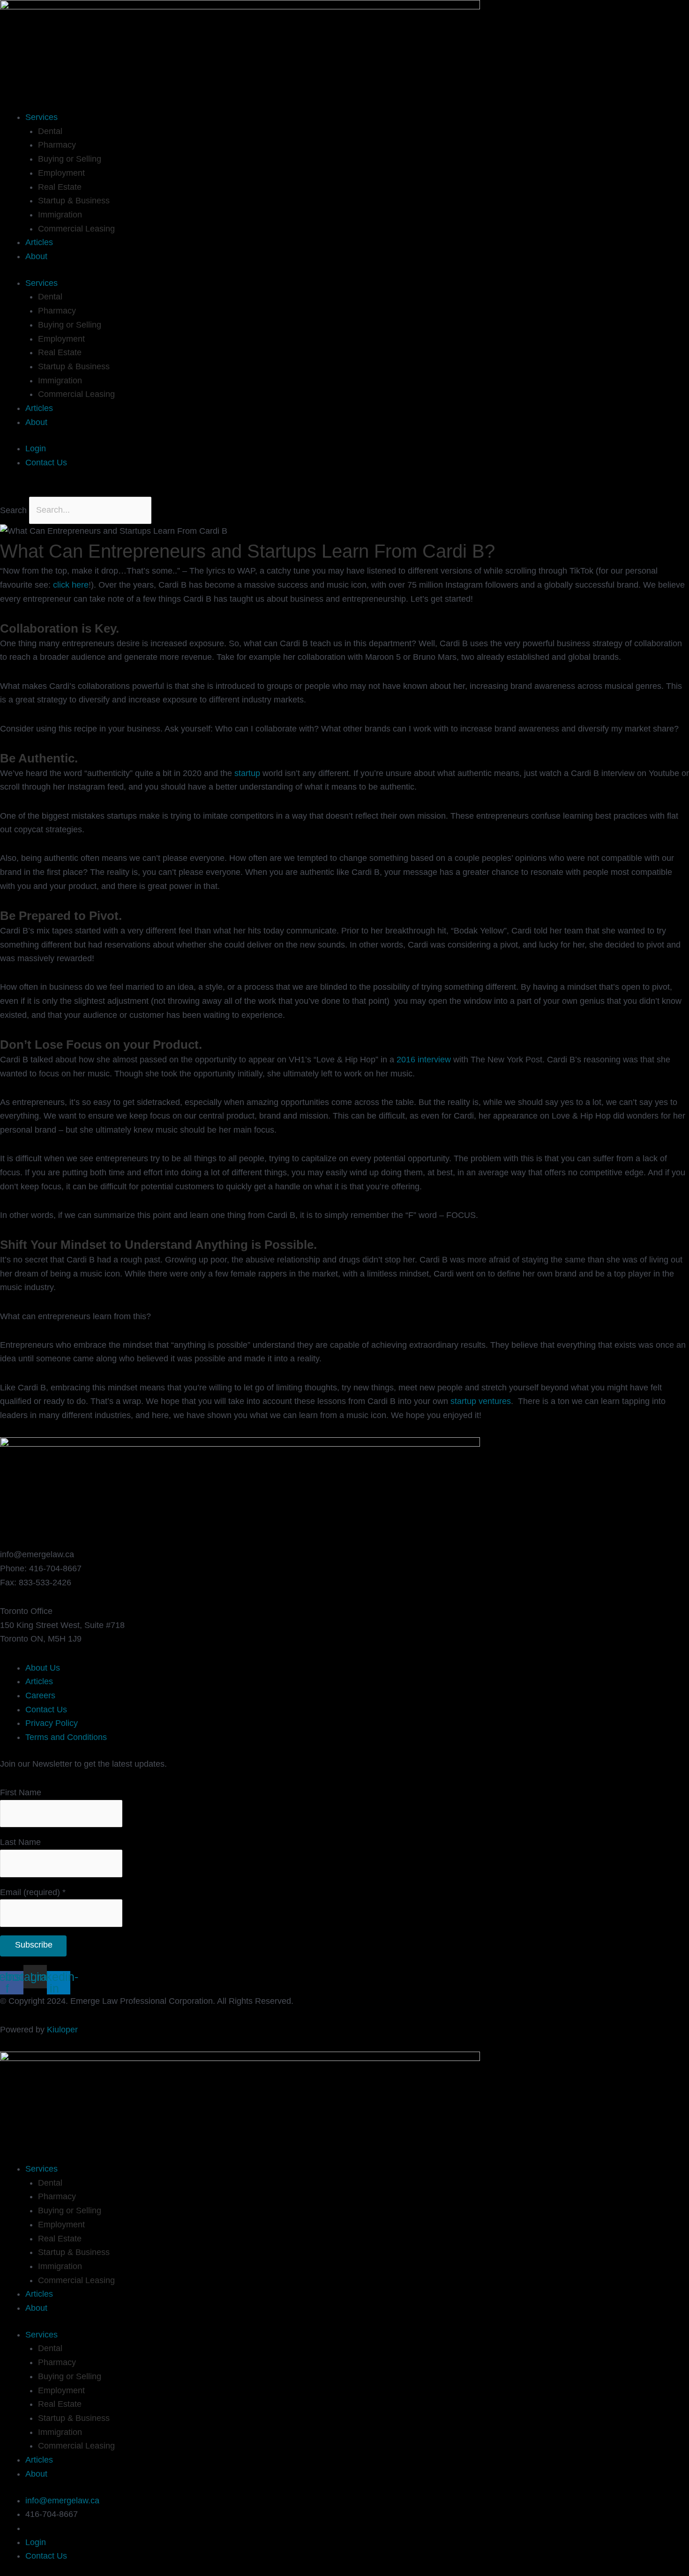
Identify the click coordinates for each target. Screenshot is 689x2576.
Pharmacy (57, 145)
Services (41, 117)
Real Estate (60, 187)
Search (13, 510)
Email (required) (33, 1892)
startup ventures (481, 1401)
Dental (50, 131)
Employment (61, 173)
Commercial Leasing (76, 229)
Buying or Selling (70, 159)
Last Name (20, 1842)
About (36, 256)
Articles (39, 242)
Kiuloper (62, 2030)
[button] (344, 490)
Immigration (60, 215)
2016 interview (424, 1060)
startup (247, 773)
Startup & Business (74, 201)
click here (71, 585)
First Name (21, 1792)
